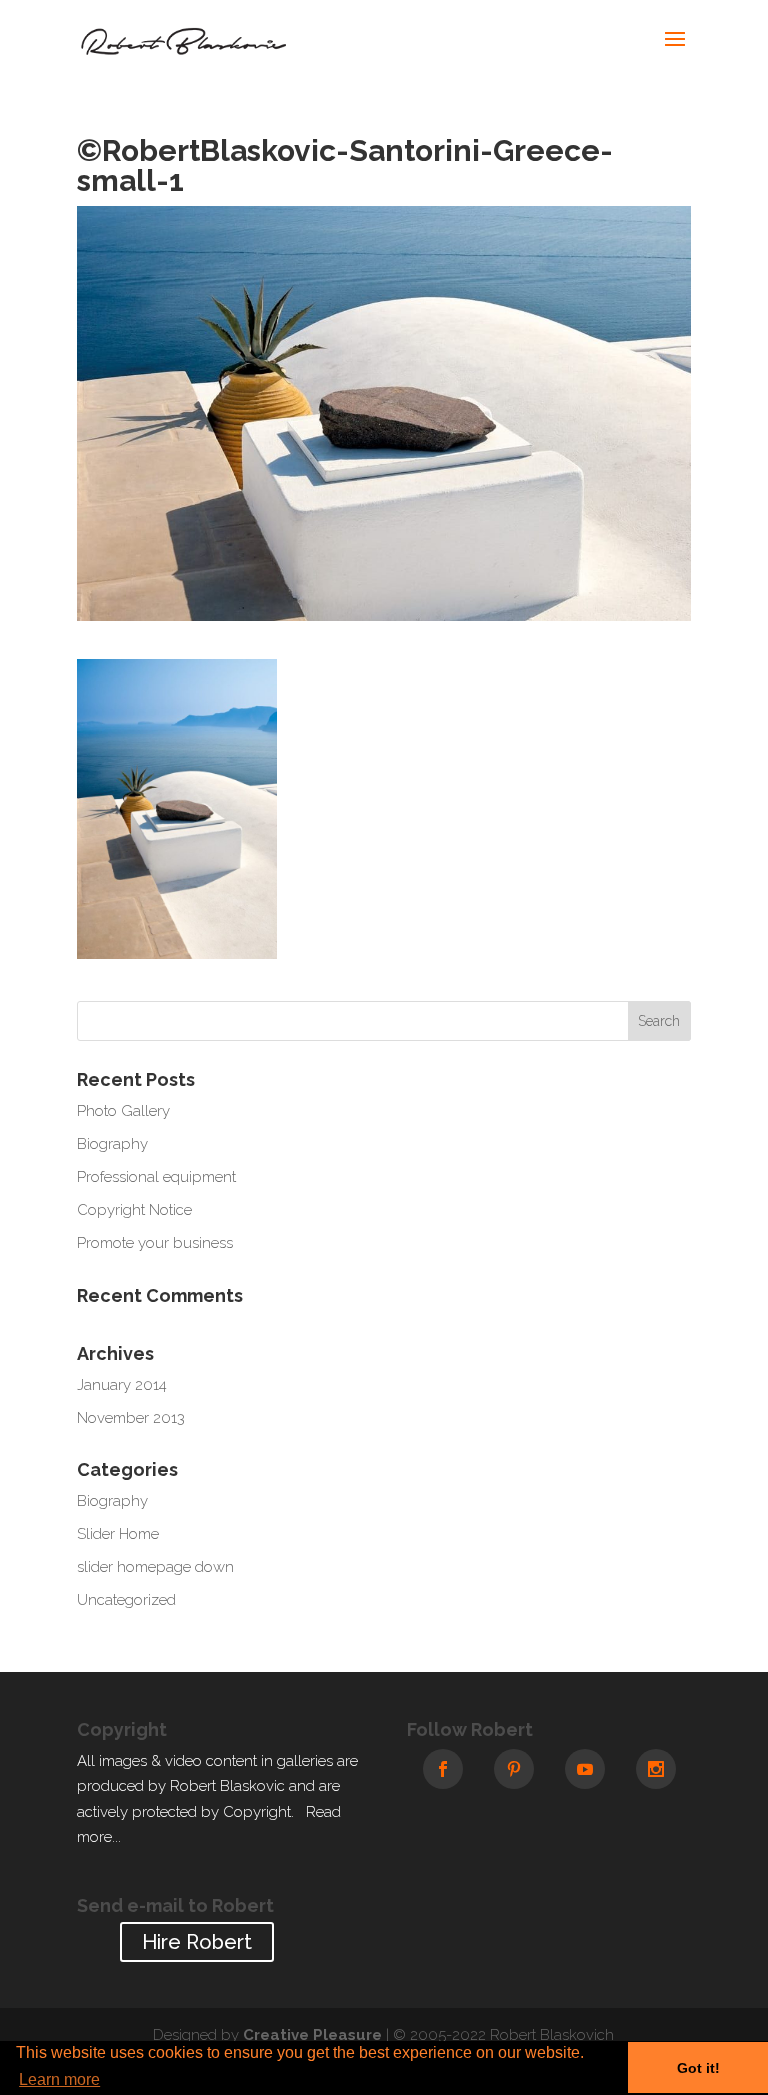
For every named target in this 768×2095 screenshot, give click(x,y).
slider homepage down (155, 1567)
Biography (112, 1144)
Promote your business (155, 1243)
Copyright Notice (134, 1210)
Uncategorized (126, 1600)
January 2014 (122, 1385)
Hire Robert (197, 1942)
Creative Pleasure (312, 2035)
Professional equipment (156, 1177)
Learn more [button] (59, 2079)
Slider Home (118, 1534)
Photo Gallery (123, 1111)
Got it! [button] (698, 2068)
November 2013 (131, 1418)
